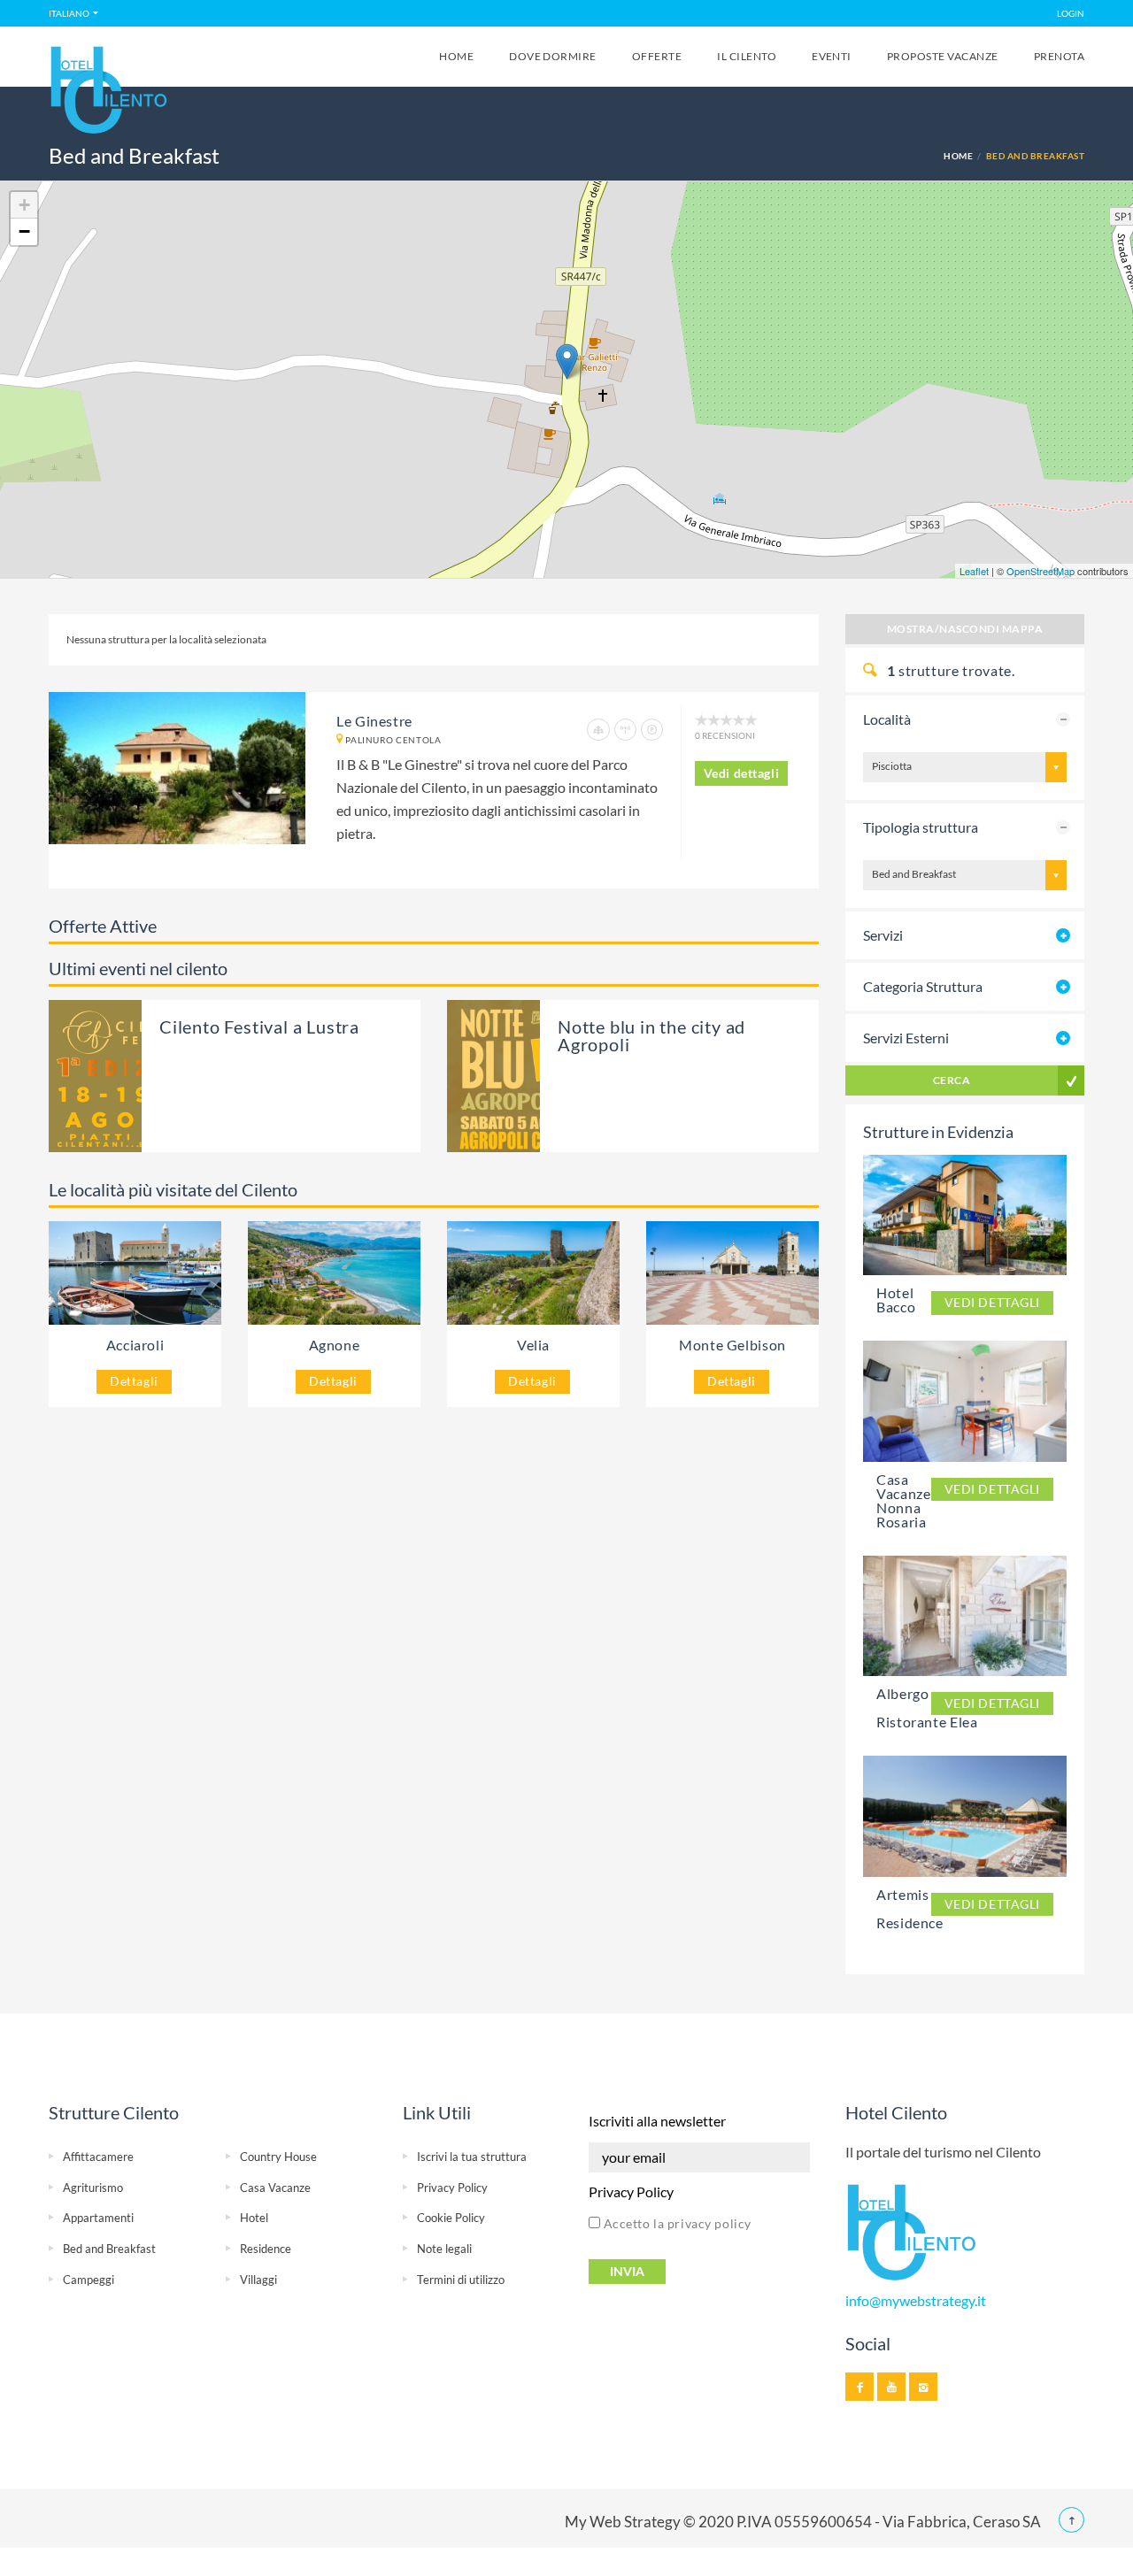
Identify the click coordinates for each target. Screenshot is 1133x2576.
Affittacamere (98, 2157)
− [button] (24, 231)
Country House (278, 2157)
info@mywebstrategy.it (916, 2301)
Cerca (952, 1080)
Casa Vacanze (275, 2188)
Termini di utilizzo (461, 2280)
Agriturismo (93, 2188)
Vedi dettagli (742, 773)
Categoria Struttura (923, 986)
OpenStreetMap (1041, 571)
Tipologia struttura (921, 827)
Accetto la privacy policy (676, 2223)
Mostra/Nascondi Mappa (965, 629)
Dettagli (134, 1381)
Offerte (657, 56)
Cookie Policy (451, 2218)
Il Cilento (747, 56)
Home (456, 56)
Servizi (883, 935)
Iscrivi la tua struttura (472, 2157)
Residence (266, 2249)
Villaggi (258, 2280)
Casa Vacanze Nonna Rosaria (903, 1500)
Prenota (1059, 56)
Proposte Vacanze (943, 56)
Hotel (254, 2218)
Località (887, 719)
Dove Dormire (553, 56)
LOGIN (1071, 13)
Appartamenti (98, 2218)
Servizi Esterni (906, 1038)
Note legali (444, 2249)
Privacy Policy (452, 2188)
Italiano (69, 13)
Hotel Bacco (896, 1300)
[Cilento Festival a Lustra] (135, 1075)
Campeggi (89, 2280)
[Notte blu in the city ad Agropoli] (520, 1075)
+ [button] (24, 205)
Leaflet (974, 571)
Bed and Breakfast (109, 2249)
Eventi (832, 56)
